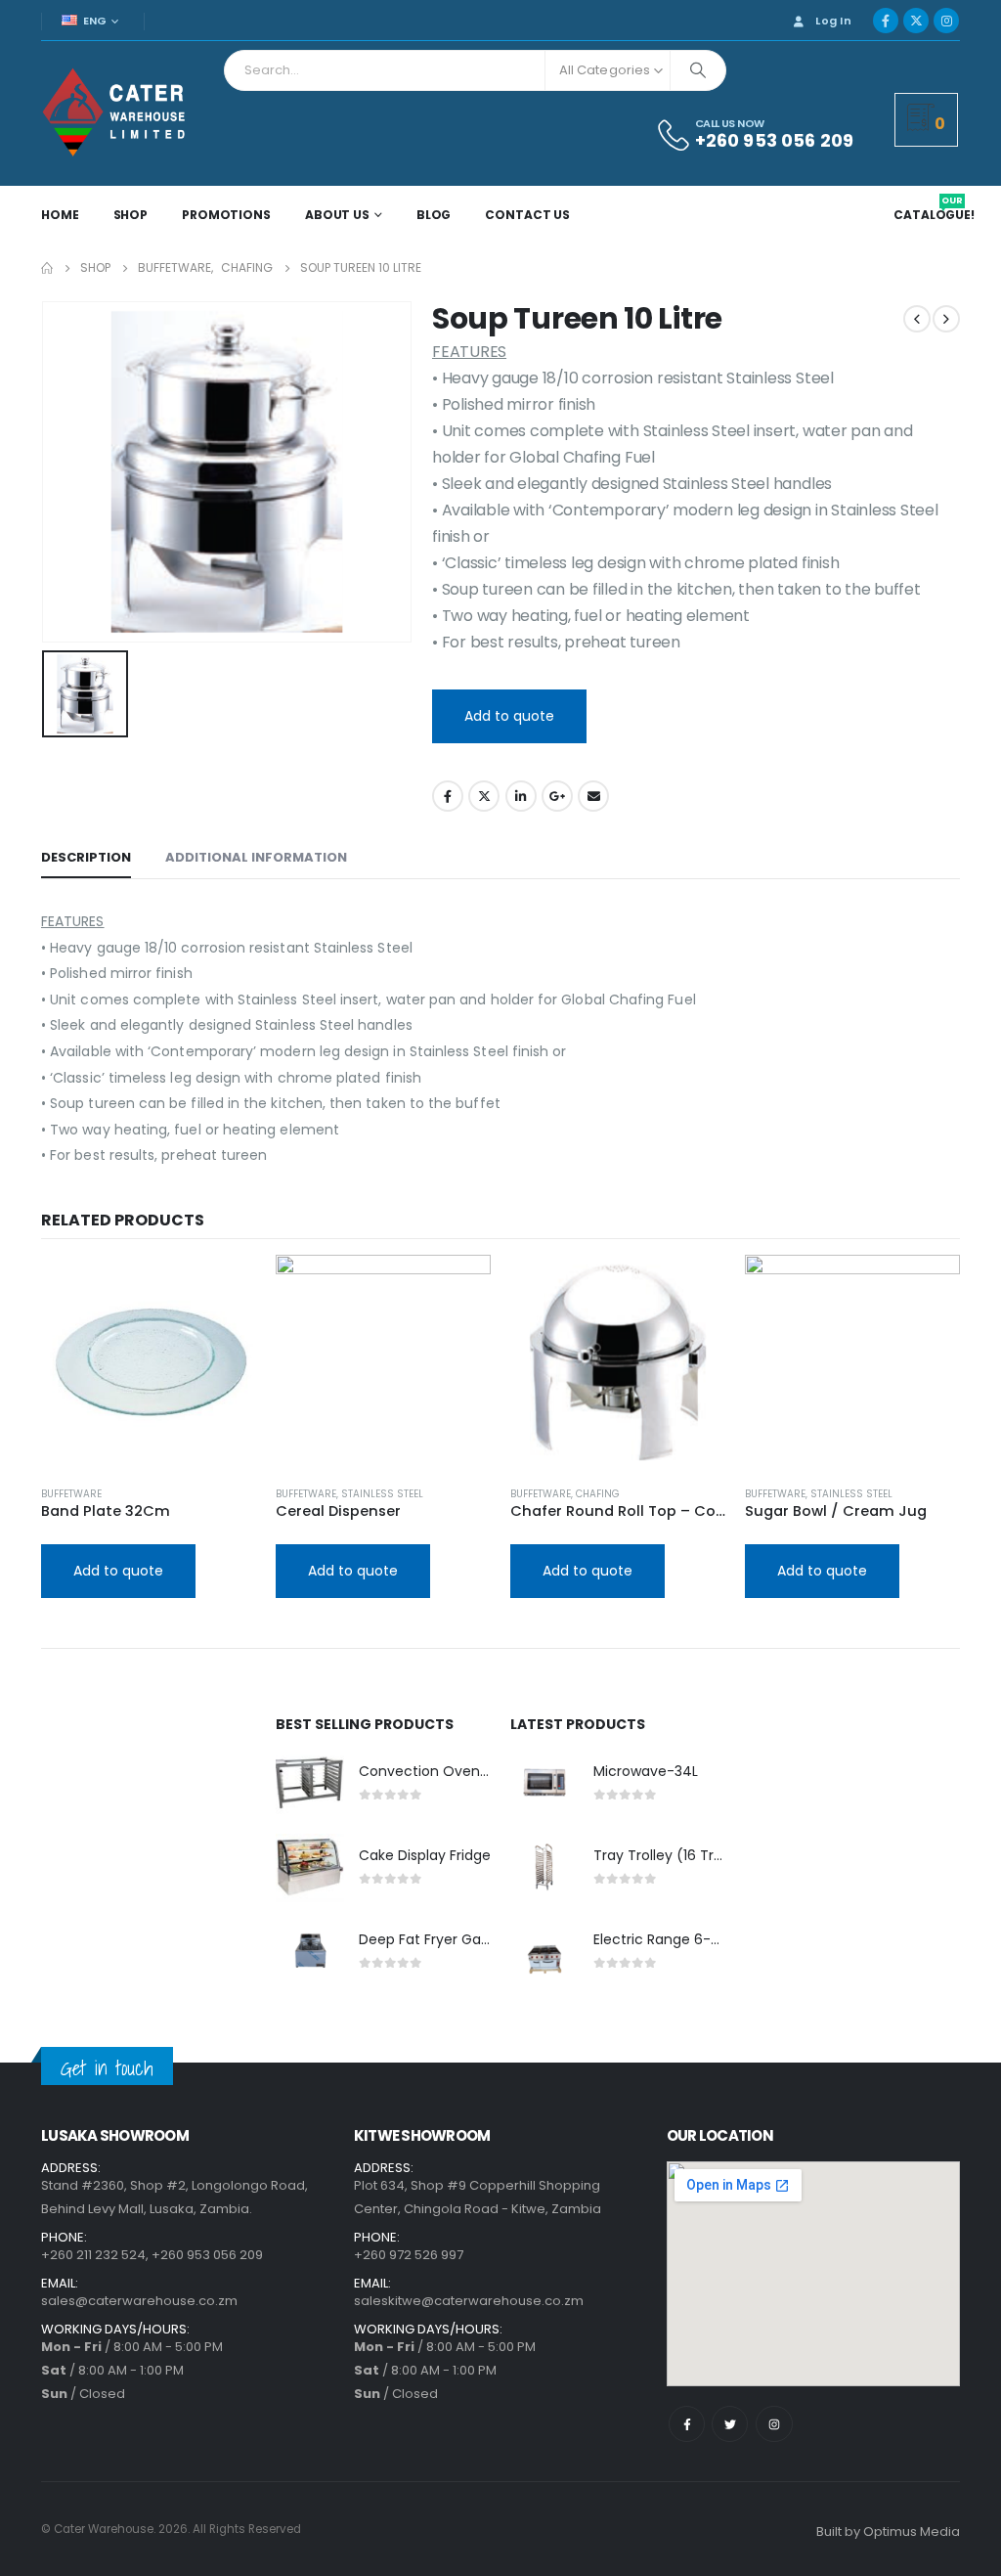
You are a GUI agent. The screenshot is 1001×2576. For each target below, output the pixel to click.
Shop (131, 215)
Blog (434, 215)
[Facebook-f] (687, 2424)
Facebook (448, 796)
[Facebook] (886, 21)
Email (593, 796)
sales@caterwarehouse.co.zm (139, 2301)
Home (60, 215)
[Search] (698, 70)
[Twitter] (730, 2424)
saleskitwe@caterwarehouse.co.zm (469, 2301)
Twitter (484, 796)
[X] (916, 21)
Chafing (598, 1494)
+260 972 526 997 (409, 2255)
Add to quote (509, 716)
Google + (557, 796)
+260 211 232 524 (93, 2255)
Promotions (226, 215)
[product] (149, 1362)
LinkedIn (521, 796)
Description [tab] (86, 857)
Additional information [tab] (256, 857)
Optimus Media (912, 2532)
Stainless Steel (382, 1494)
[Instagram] (946, 21)
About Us (337, 215)
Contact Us (527, 215)
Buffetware (71, 1494)
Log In (833, 21)
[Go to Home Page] (47, 268)
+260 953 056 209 (207, 2255)
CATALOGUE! (934, 215)
